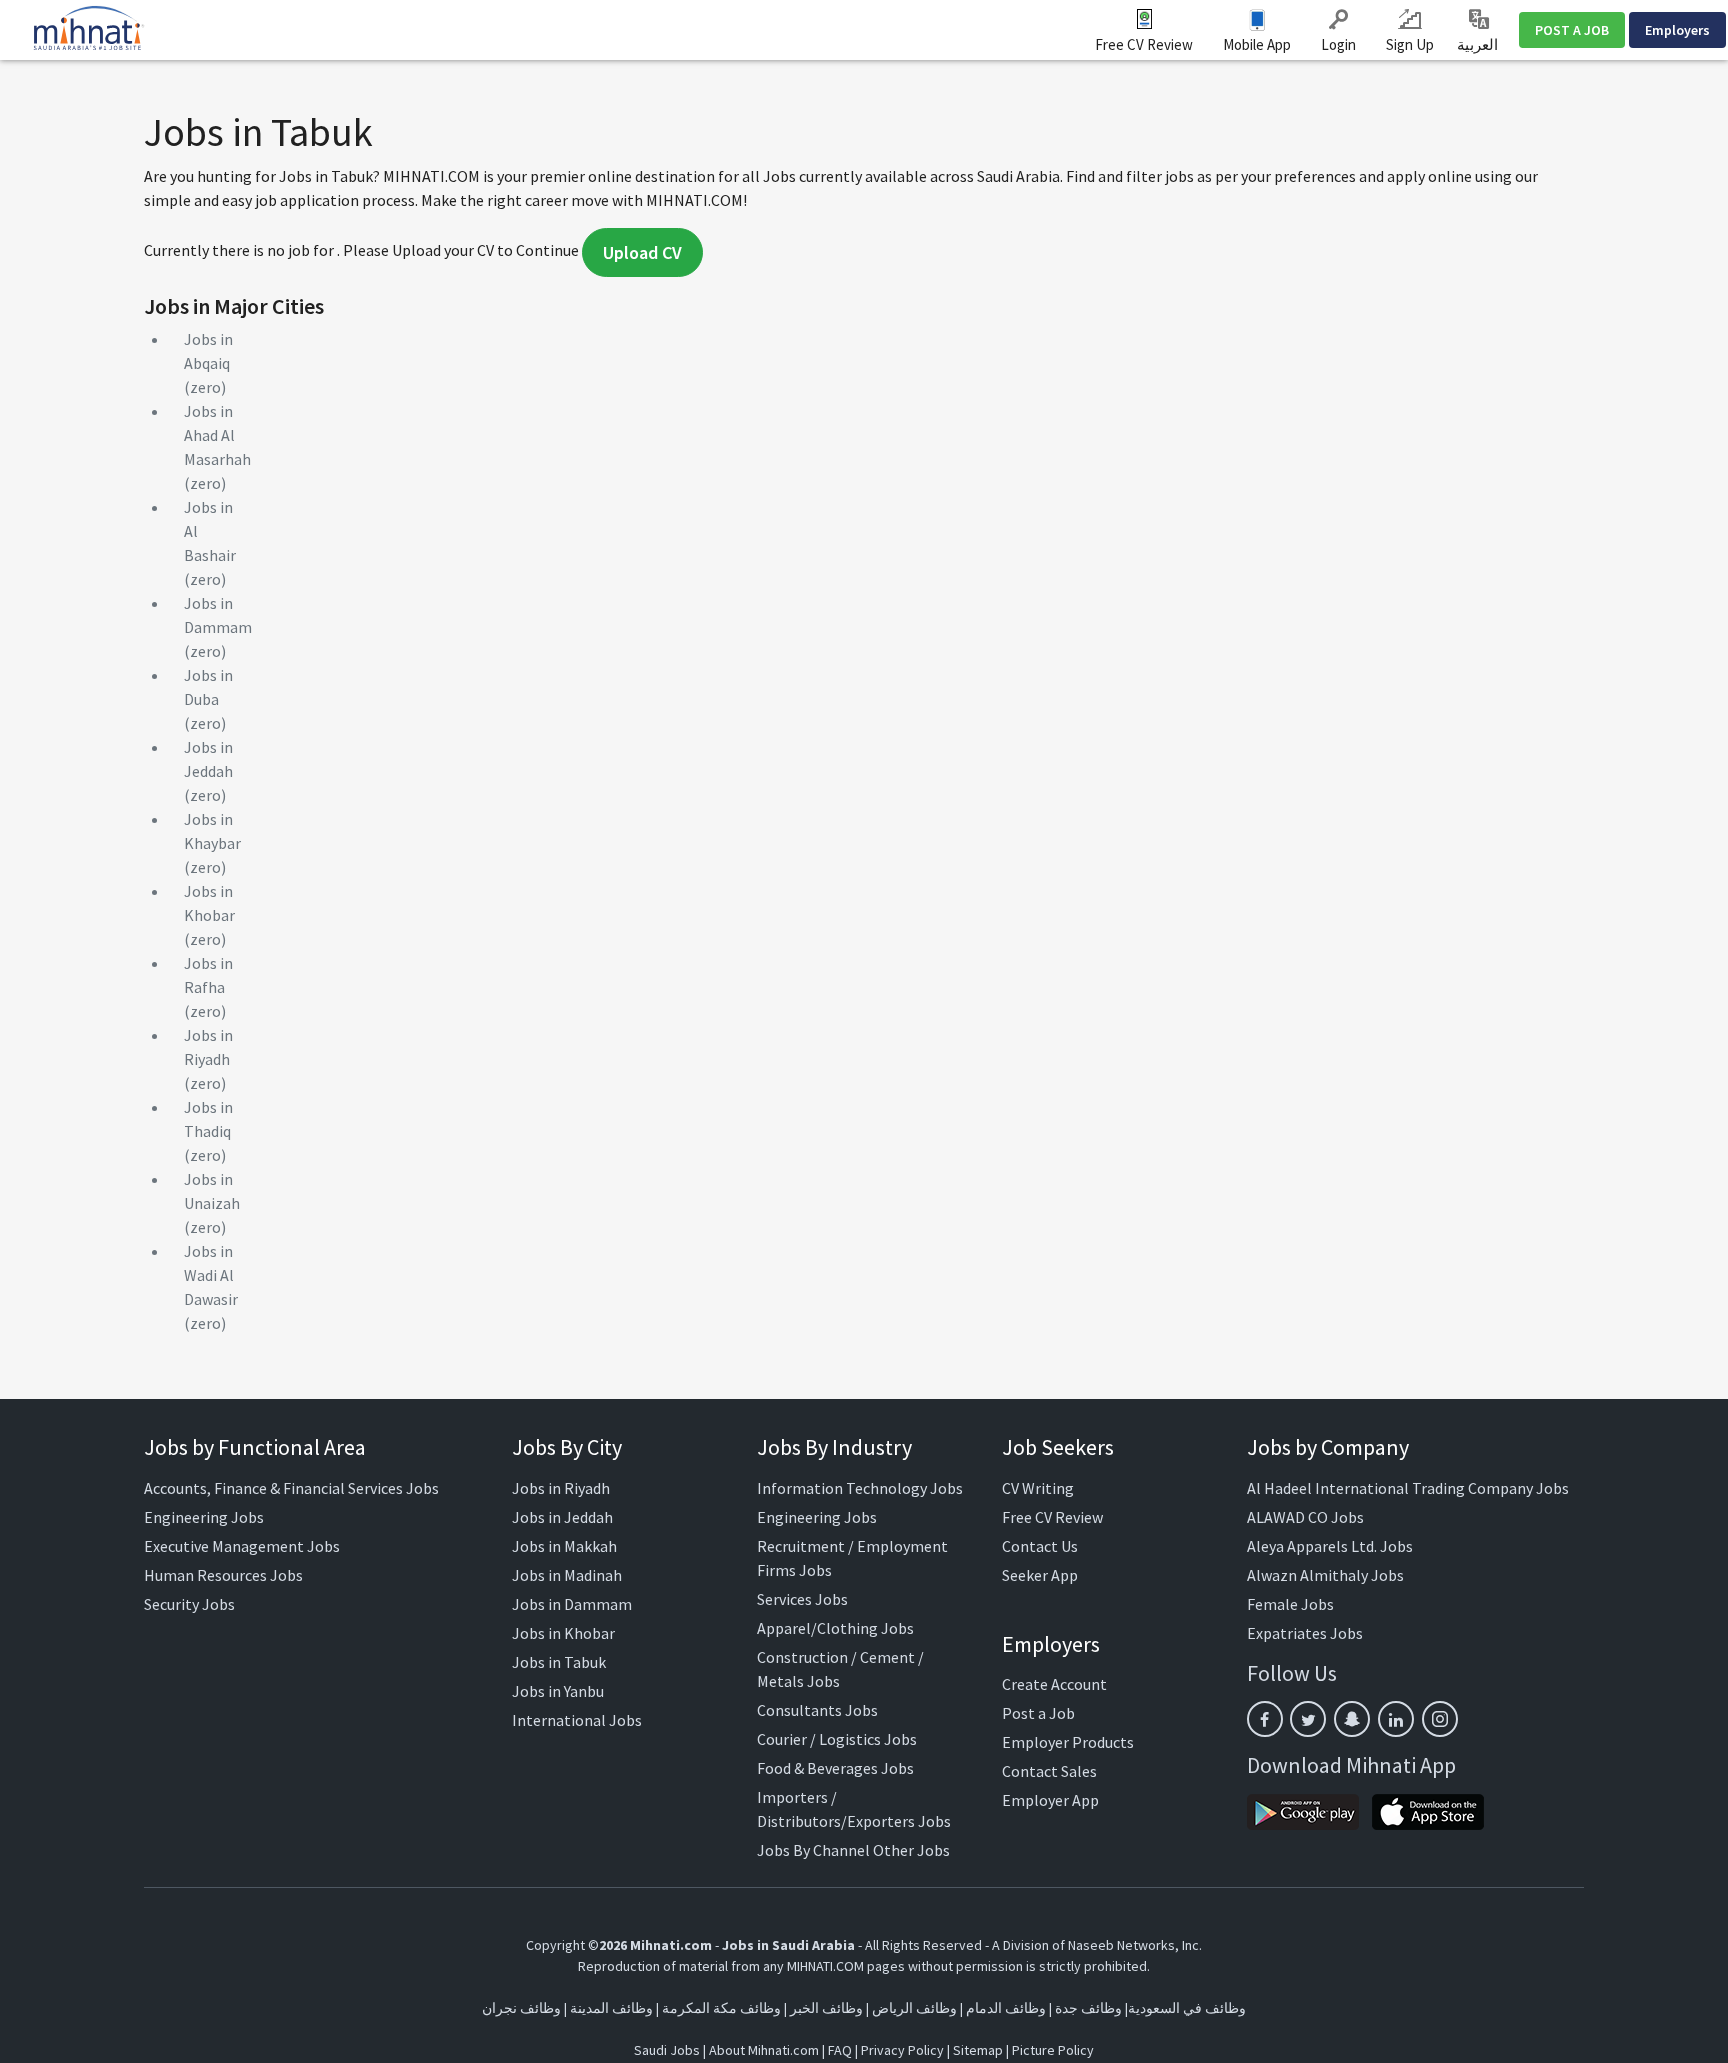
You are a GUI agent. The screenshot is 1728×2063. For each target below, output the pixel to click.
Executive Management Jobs (242, 1546)
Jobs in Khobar (563, 1633)
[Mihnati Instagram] (1440, 1719)
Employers (1677, 30)
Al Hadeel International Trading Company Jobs (1408, 1488)
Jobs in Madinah (567, 1575)
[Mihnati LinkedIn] (1396, 1719)
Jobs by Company (1328, 1447)
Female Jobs (1290, 1604)
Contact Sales (1049, 1771)
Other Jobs (911, 1850)
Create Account (1054, 1684)
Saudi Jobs (667, 2050)
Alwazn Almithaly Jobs (1325, 1575)
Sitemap (978, 2050)
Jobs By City (567, 1447)
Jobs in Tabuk (559, 1662)
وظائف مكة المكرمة (721, 2008)
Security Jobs (189, 1604)
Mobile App (1257, 44)
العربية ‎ (1479, 44)
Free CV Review (1144, 44)
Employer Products (1068, 1742)
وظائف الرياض (914, 2008)
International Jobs (577, 1720)
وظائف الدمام (1006, 2008)
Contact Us (1040, 1546)
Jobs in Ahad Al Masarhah (217, 435)
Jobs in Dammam (572, 1604)
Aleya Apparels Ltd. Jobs (1330, 1546)
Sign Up (1410, 44)
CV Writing (1038, 1488)
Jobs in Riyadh (561, 1488)
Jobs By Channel (813, 1850)
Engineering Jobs (204, 1517)
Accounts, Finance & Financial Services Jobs (291, 1488)
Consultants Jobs (817, 1710)
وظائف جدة (1088, 2008)
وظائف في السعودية (1187, 2008)
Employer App (1050, 1800)
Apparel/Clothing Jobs (835, 1628)
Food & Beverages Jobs (835, 1768)
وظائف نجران (521, 2008)
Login (1338, 44)
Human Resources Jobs (223, 1575)
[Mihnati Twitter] (1308, 1719)
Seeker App (1040, 1575)
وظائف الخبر (826, 2008)
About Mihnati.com (765, 2050)
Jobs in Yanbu (558, 1691)
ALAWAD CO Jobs (1305, 1517)
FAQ (840, 2050)
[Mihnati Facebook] (1265, 1719)
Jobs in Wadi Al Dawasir (211, 1275)
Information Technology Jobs (860, 1488)
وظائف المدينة (611, 2008)
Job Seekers (1058, 1447)
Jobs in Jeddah (562, 1517)
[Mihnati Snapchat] (1352, 1719)
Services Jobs (802, 1599)
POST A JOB (1572, 30)
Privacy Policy (902, 2050)
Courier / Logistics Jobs (837, 1739)
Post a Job (1038, 1713)
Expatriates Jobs (1305, 1633)
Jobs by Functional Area (255, 1447)
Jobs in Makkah (564, 1546)
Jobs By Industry (834, 1447)
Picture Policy (1053, 2050)
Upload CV (642, 252)
